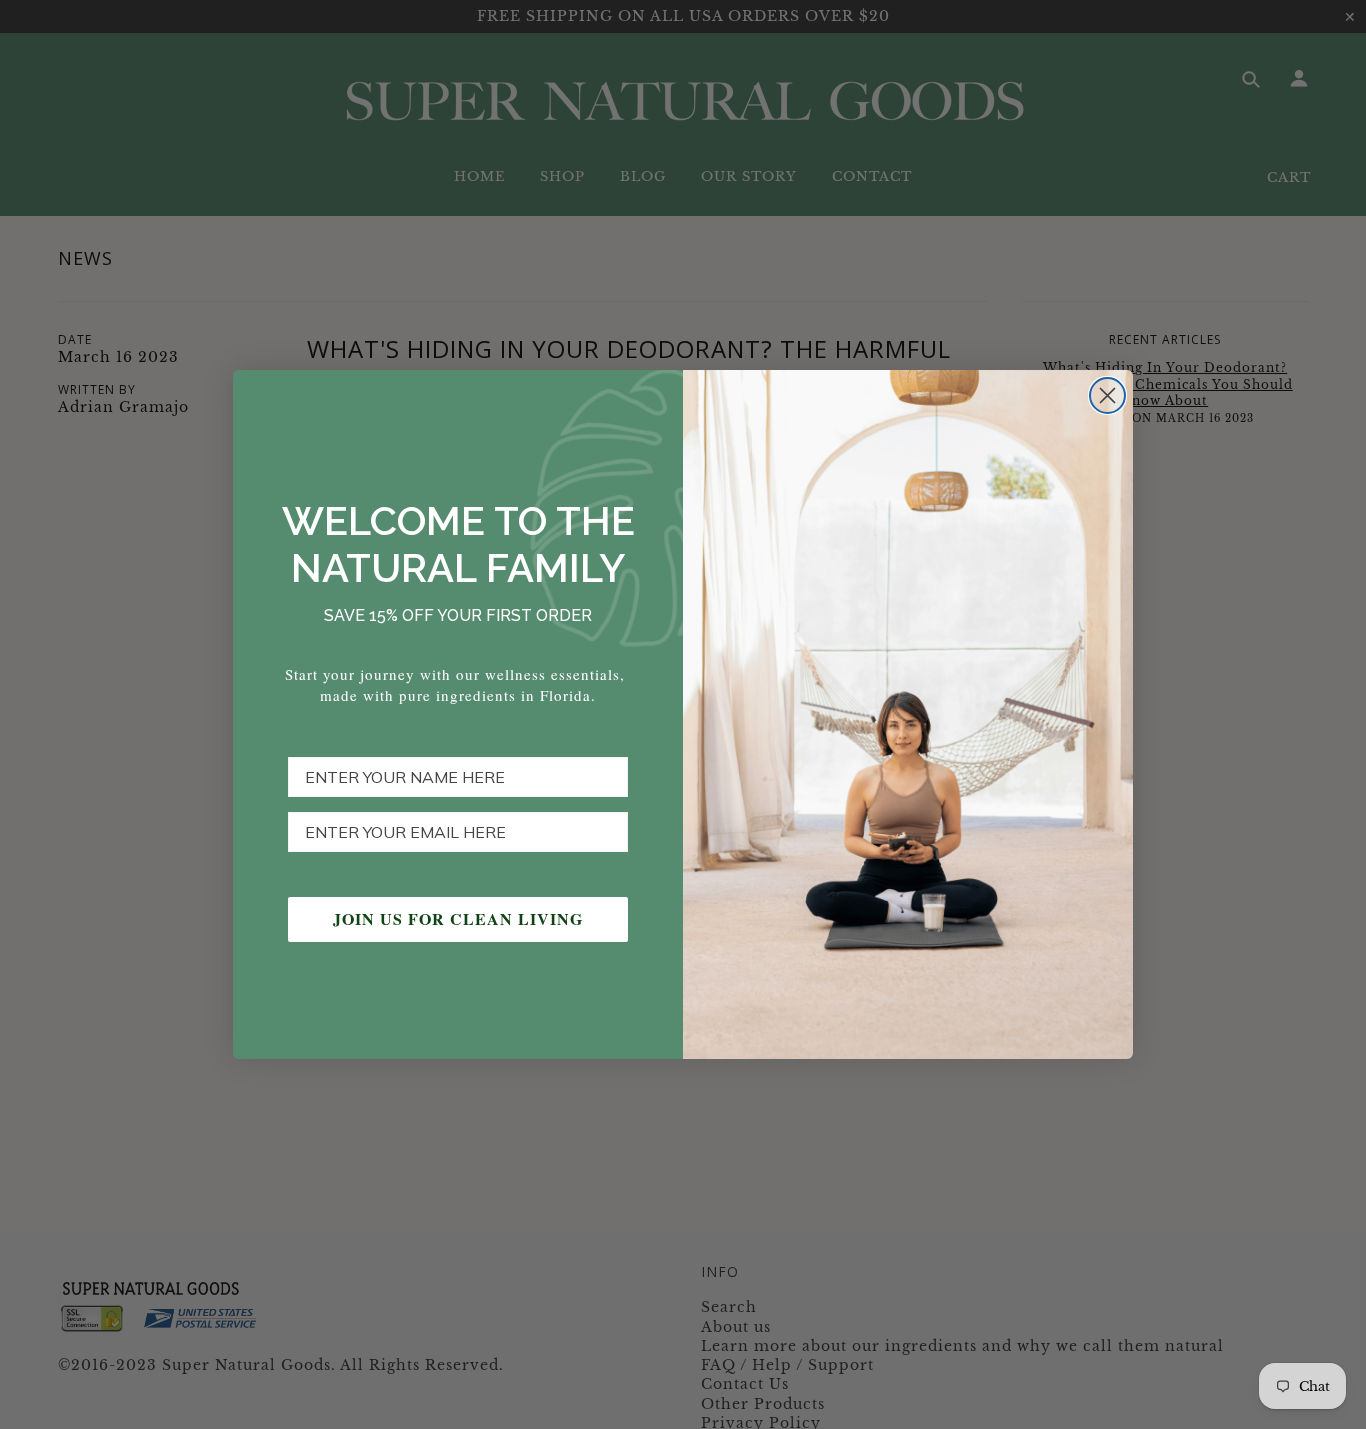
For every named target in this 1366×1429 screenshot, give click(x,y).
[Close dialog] (1107, 395)
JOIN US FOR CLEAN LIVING (458, 918)
